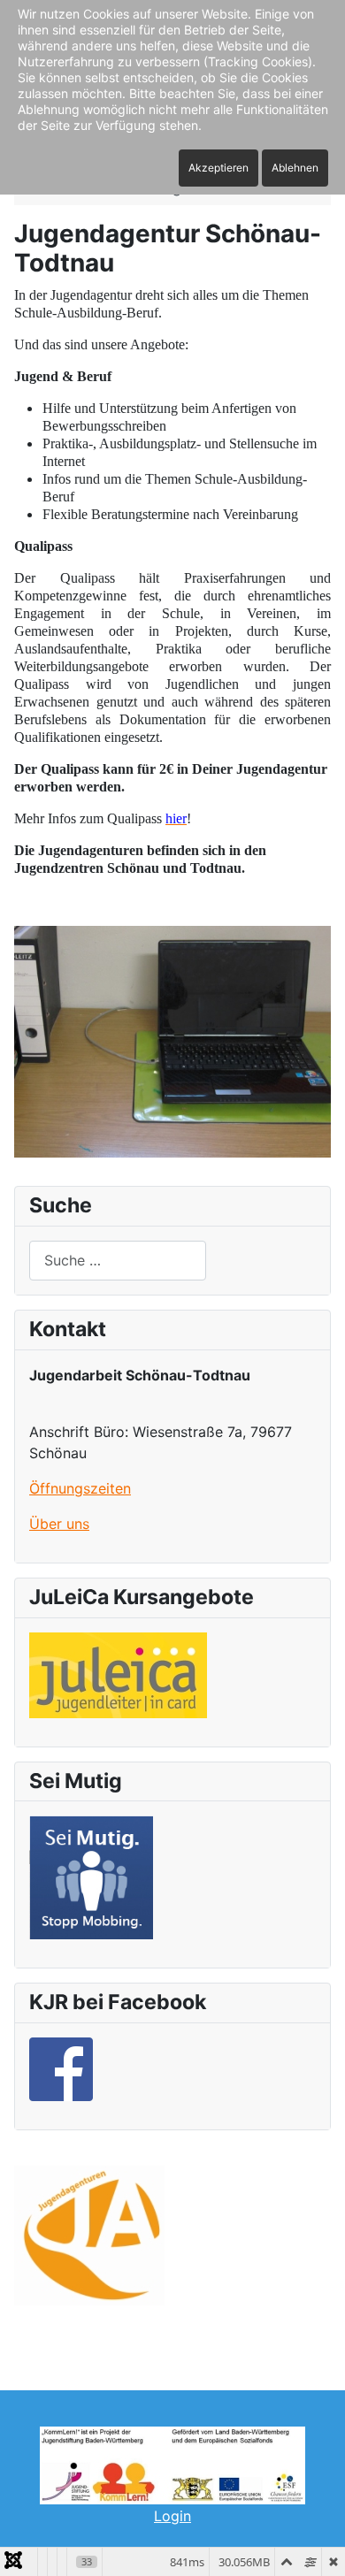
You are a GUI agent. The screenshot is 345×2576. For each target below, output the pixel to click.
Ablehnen (295, 168)
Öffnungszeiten (80, 1488)
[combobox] (118, 1261)
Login (172, 2516)
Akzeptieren (218, 168)
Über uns (59, 1524)
